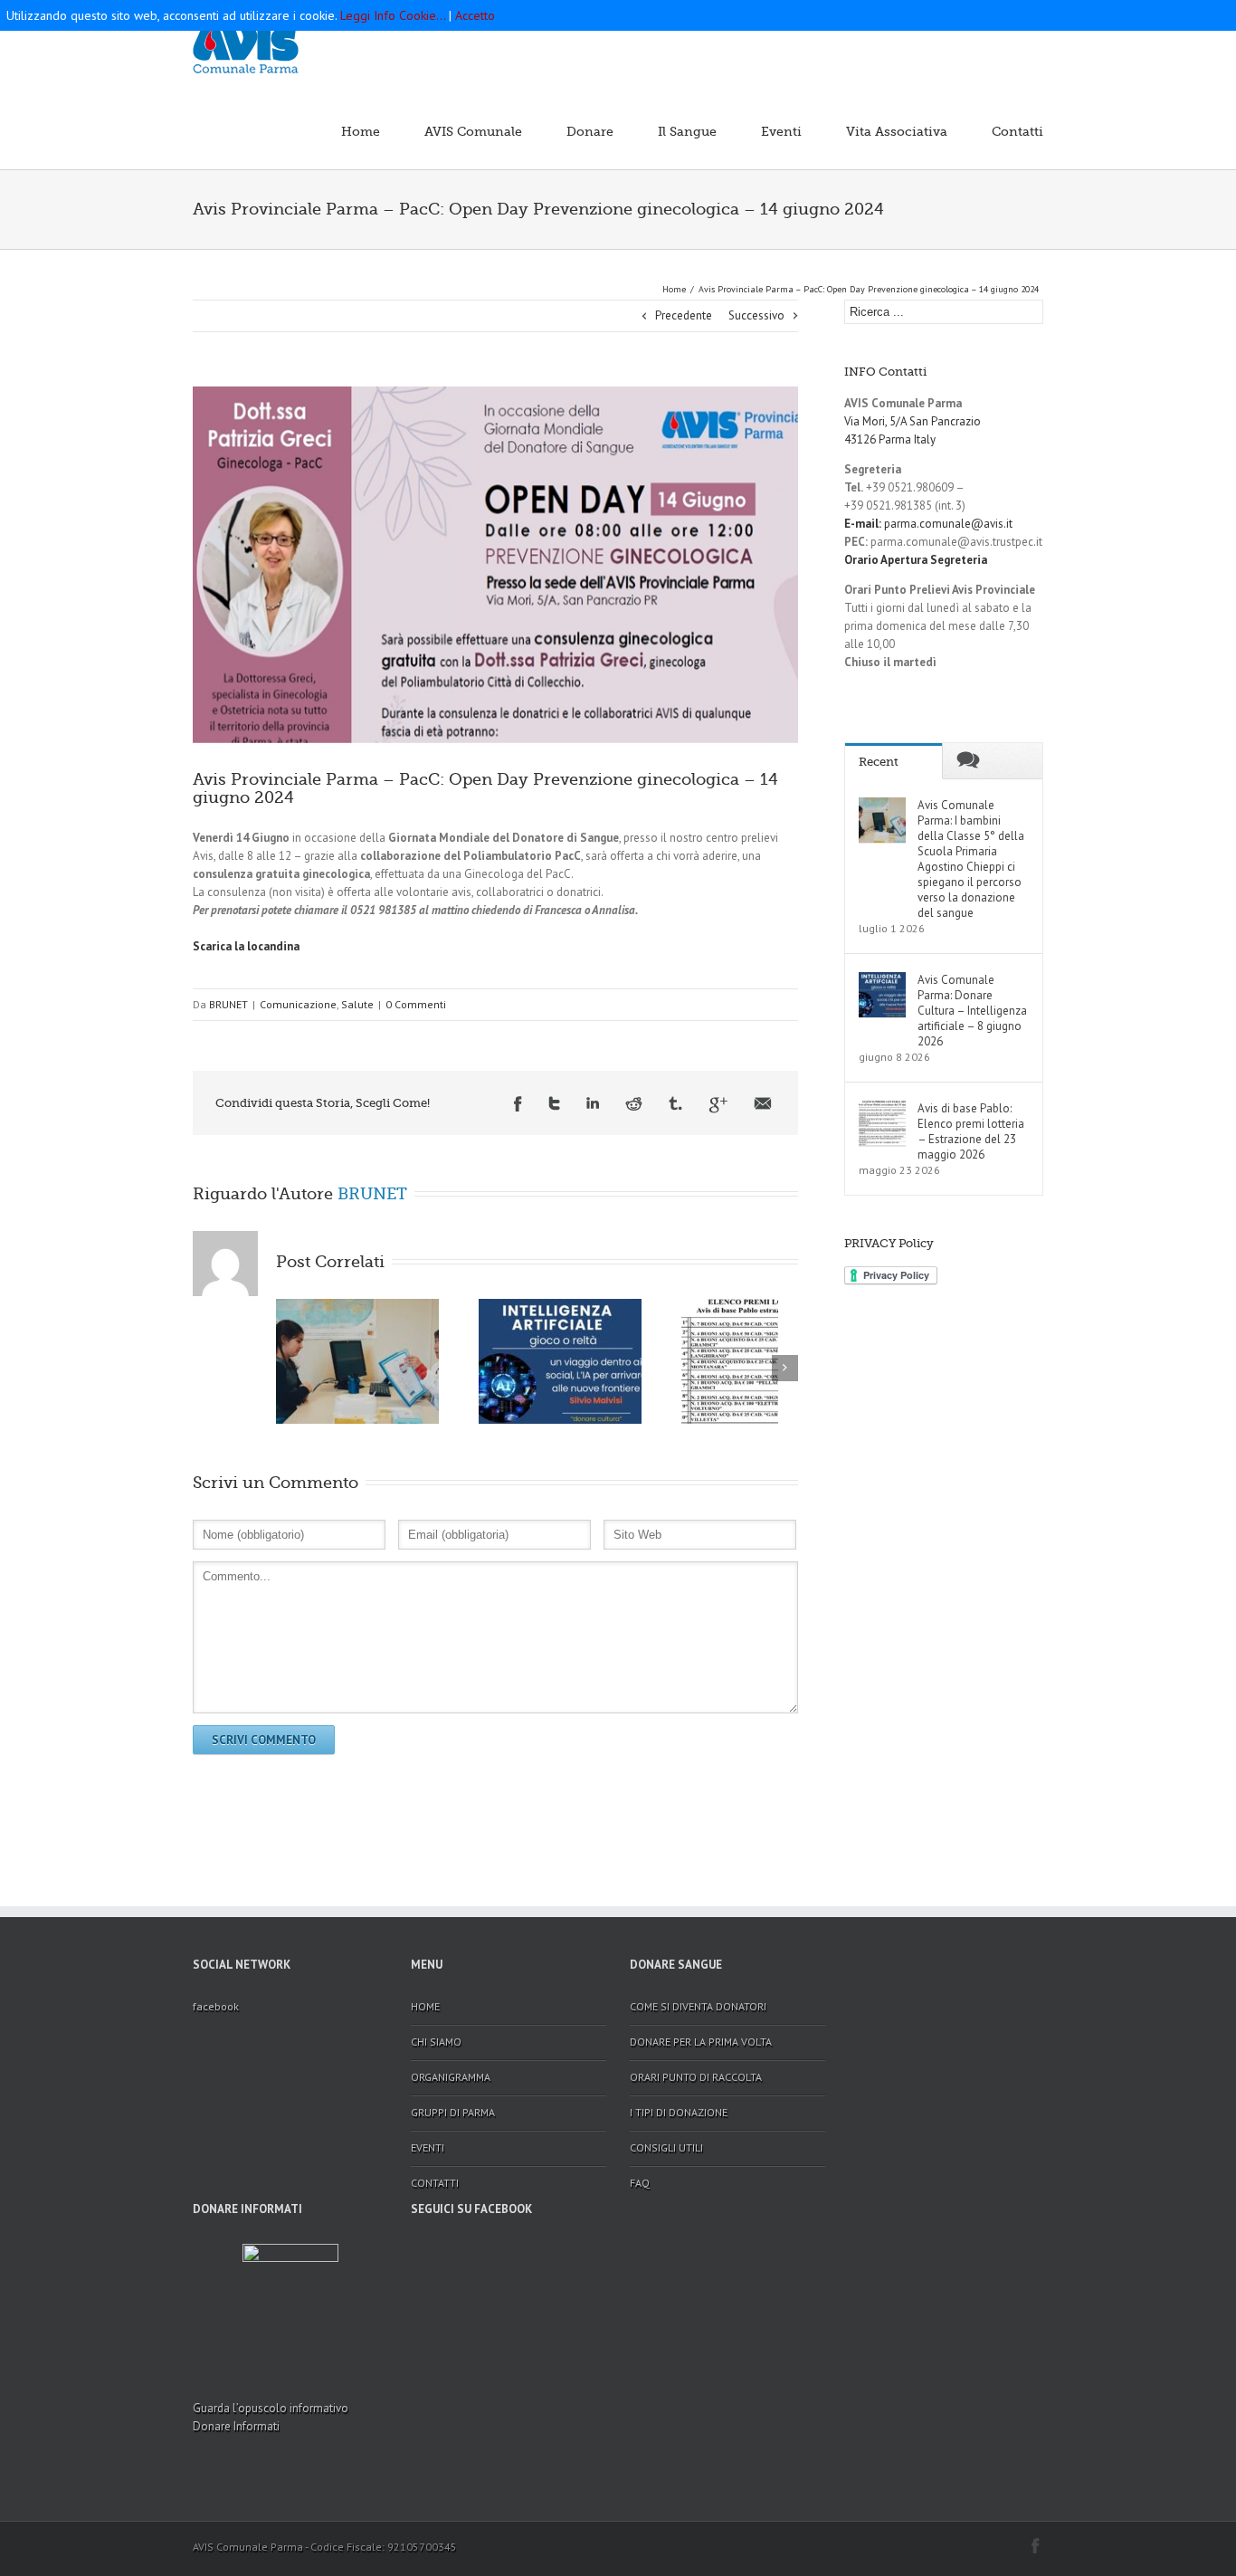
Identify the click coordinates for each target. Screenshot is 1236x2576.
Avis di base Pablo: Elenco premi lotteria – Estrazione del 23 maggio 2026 (971, 1131)
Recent (879, 762)
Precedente (684, 315)
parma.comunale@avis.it (928, 524)
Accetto (475, 15)
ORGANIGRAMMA (451, 2077)
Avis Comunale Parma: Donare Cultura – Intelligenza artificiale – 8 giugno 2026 (972, 1011)
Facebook (518, 1105)
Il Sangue (687, 131)
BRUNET (228, 1004)
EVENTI (428, 2147)
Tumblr (675, 1105)
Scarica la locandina (246, 946)
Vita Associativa (897, 131)
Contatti (1017, 131)
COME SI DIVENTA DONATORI (698, 2006)
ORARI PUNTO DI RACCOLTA (696, 2077)
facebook (216, 2006)
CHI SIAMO (436, 2042)
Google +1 (718, 1105)
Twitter (554, 1105)
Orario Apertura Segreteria (916, 560)
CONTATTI (435, 2183)
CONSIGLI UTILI (666, 2147)
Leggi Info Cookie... (393, 15)
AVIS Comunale (473, 131)
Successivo (756, 315)
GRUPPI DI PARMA (453, 2112)
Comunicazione (298, 1004)
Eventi (781, 131)
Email (763, 1105)
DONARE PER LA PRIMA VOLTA (701, 2042)
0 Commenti (416, 1004)
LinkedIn (593, 1105)
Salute (357, 1004)
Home (361, 131)
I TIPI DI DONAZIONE (679, 2112)
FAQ (640, 2183)
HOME (425, 2006)
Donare (590, 131)
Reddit (634, 1105)
